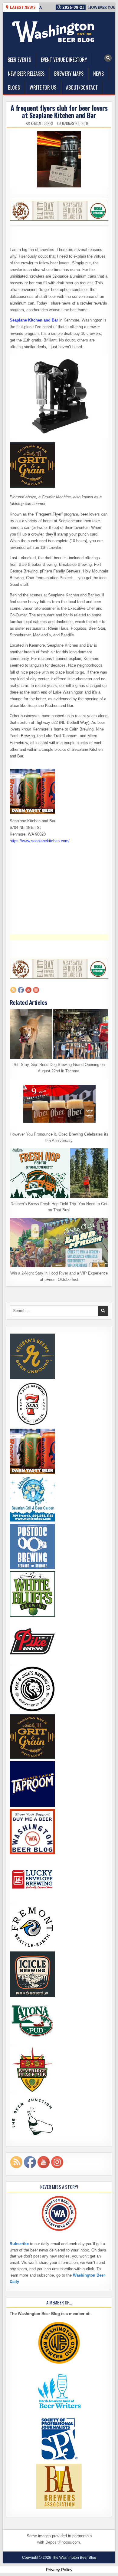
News (98, 74)
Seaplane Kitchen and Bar (34, 320)
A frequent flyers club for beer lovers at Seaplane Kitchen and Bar (59, 111)
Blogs (14, 87)
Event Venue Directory (64, 60)
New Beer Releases (26, 74)
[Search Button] (108, 58)
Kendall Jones (42, 124)
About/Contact (82, 87)
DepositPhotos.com (63, 2542)
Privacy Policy (59, 2570)
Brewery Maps (69, 74)
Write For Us (43, 87)
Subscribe (19, 2244)
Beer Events (19, 60)
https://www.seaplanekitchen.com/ (40, 841)
